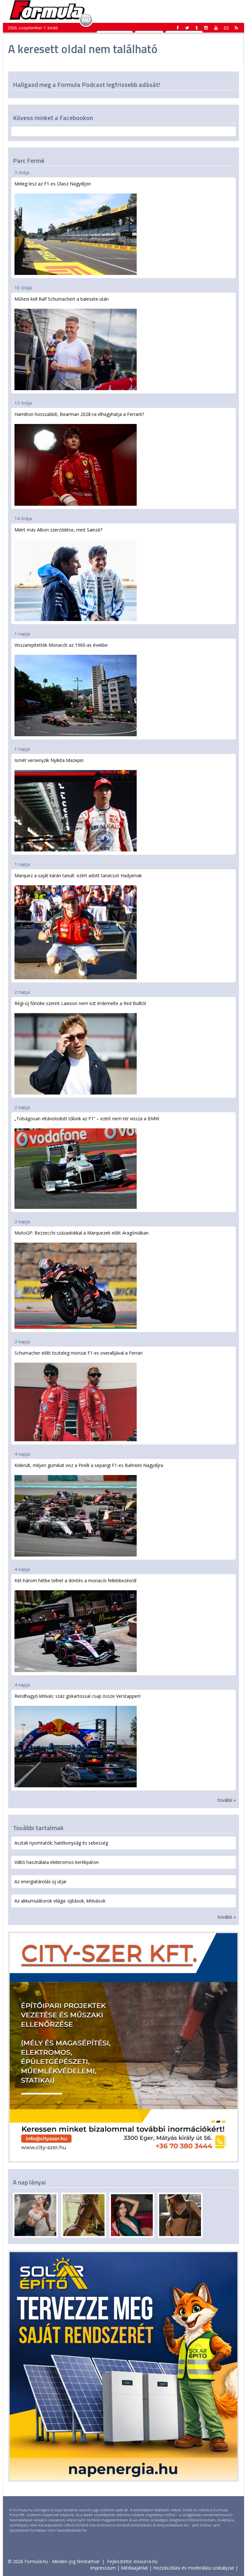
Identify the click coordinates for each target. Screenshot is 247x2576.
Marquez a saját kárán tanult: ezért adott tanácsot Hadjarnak (78, 875)
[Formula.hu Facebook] (178, 28)
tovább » (227, 1800)
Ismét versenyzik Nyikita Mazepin (49, 760)
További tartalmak (38, 1828)
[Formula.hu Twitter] (187, 28)
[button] (236, 28)
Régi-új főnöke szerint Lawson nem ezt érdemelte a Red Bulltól (80, 1003)
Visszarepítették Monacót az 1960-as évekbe (61, 645)
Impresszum (103, 2568)
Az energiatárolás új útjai (40, 1881)
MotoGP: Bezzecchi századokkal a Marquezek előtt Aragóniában (82, 1233)
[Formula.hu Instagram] (206, 28)
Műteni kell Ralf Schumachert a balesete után (62, 299)
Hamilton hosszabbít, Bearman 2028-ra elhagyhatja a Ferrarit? (79, 414)
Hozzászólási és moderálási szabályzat (194, 2568)
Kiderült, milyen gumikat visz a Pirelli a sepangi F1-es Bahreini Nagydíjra (89, 1465)
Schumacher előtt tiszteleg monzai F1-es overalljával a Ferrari (78, 1353)
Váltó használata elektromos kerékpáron (57, 1862)
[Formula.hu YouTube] (216, 28)
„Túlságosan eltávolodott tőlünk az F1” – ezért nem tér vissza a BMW (87, 1119)
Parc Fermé (29, 160)
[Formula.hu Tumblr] (197, 28)
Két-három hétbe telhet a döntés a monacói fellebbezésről (75, 1580)
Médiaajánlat (134, 2568)
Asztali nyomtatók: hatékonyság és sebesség (61, 1843)
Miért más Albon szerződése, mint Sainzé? (58, 530)
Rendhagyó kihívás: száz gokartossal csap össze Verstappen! (78, 1696)
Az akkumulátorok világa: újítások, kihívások (60, 1901)
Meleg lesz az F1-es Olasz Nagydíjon (53, 184)
